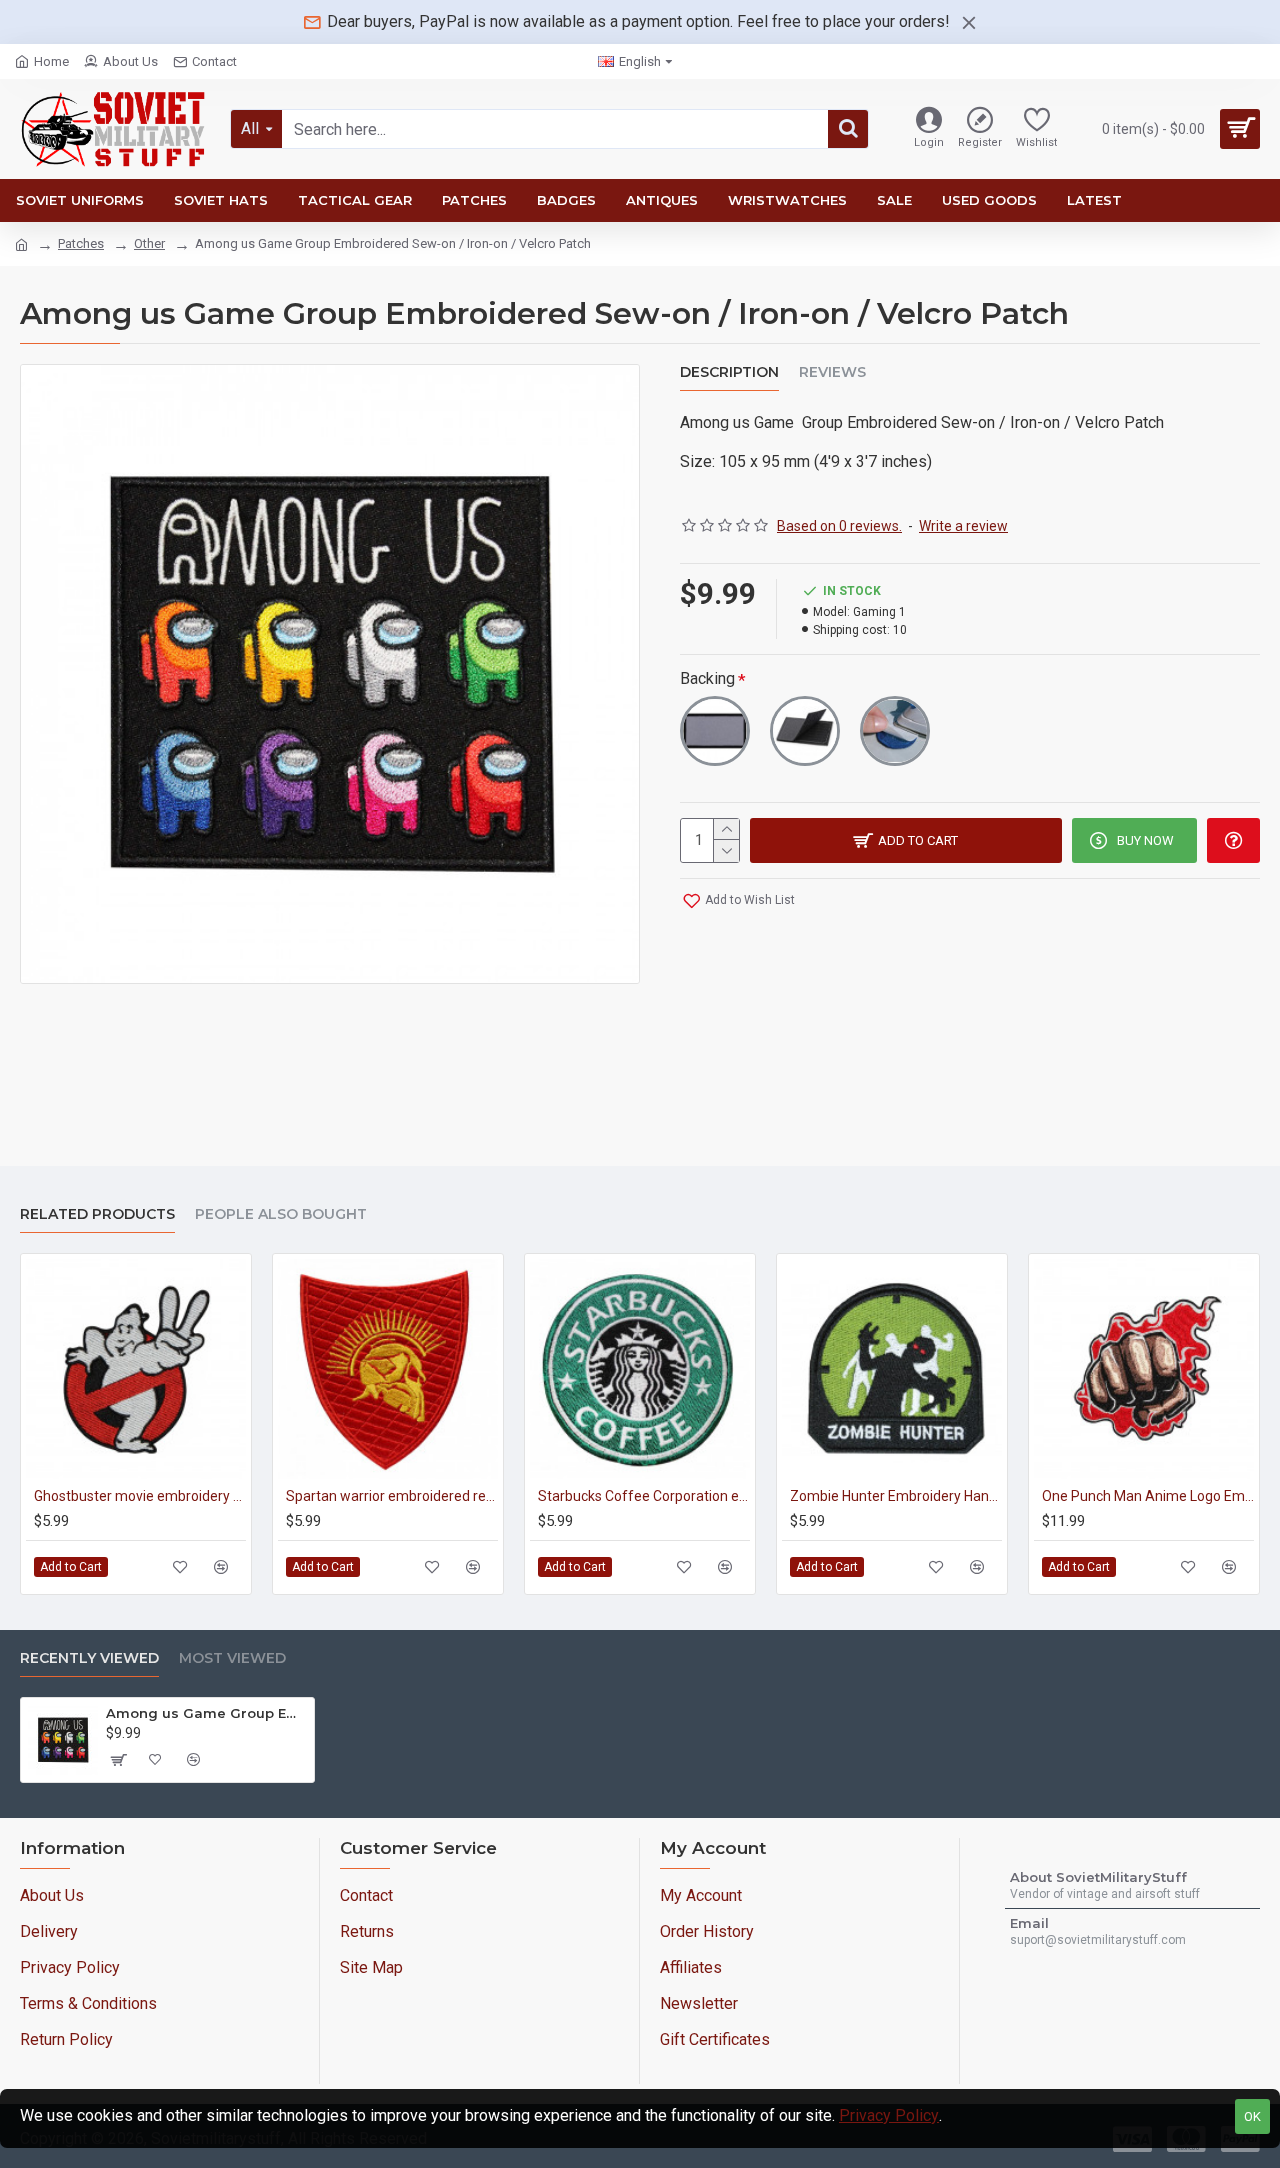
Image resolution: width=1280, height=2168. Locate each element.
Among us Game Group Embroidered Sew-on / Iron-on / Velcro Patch (206, 1713)
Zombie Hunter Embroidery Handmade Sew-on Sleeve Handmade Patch (896, 1496)
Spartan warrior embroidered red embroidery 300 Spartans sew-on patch (392, 1496)
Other (149, 243)
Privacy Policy (889, 2115)
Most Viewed (232, 1658)
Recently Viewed (89, 1658)
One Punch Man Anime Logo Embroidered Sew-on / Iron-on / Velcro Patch (1148, 1496)
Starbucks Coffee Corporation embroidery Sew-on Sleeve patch (644, 1496)
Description (729, 372)
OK (1252, 2116)
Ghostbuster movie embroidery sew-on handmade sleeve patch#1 (140, 1496)
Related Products (97, 1214)
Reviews (832, 372)
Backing (707, 678)
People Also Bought (281, 1214)
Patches (81, 243)
